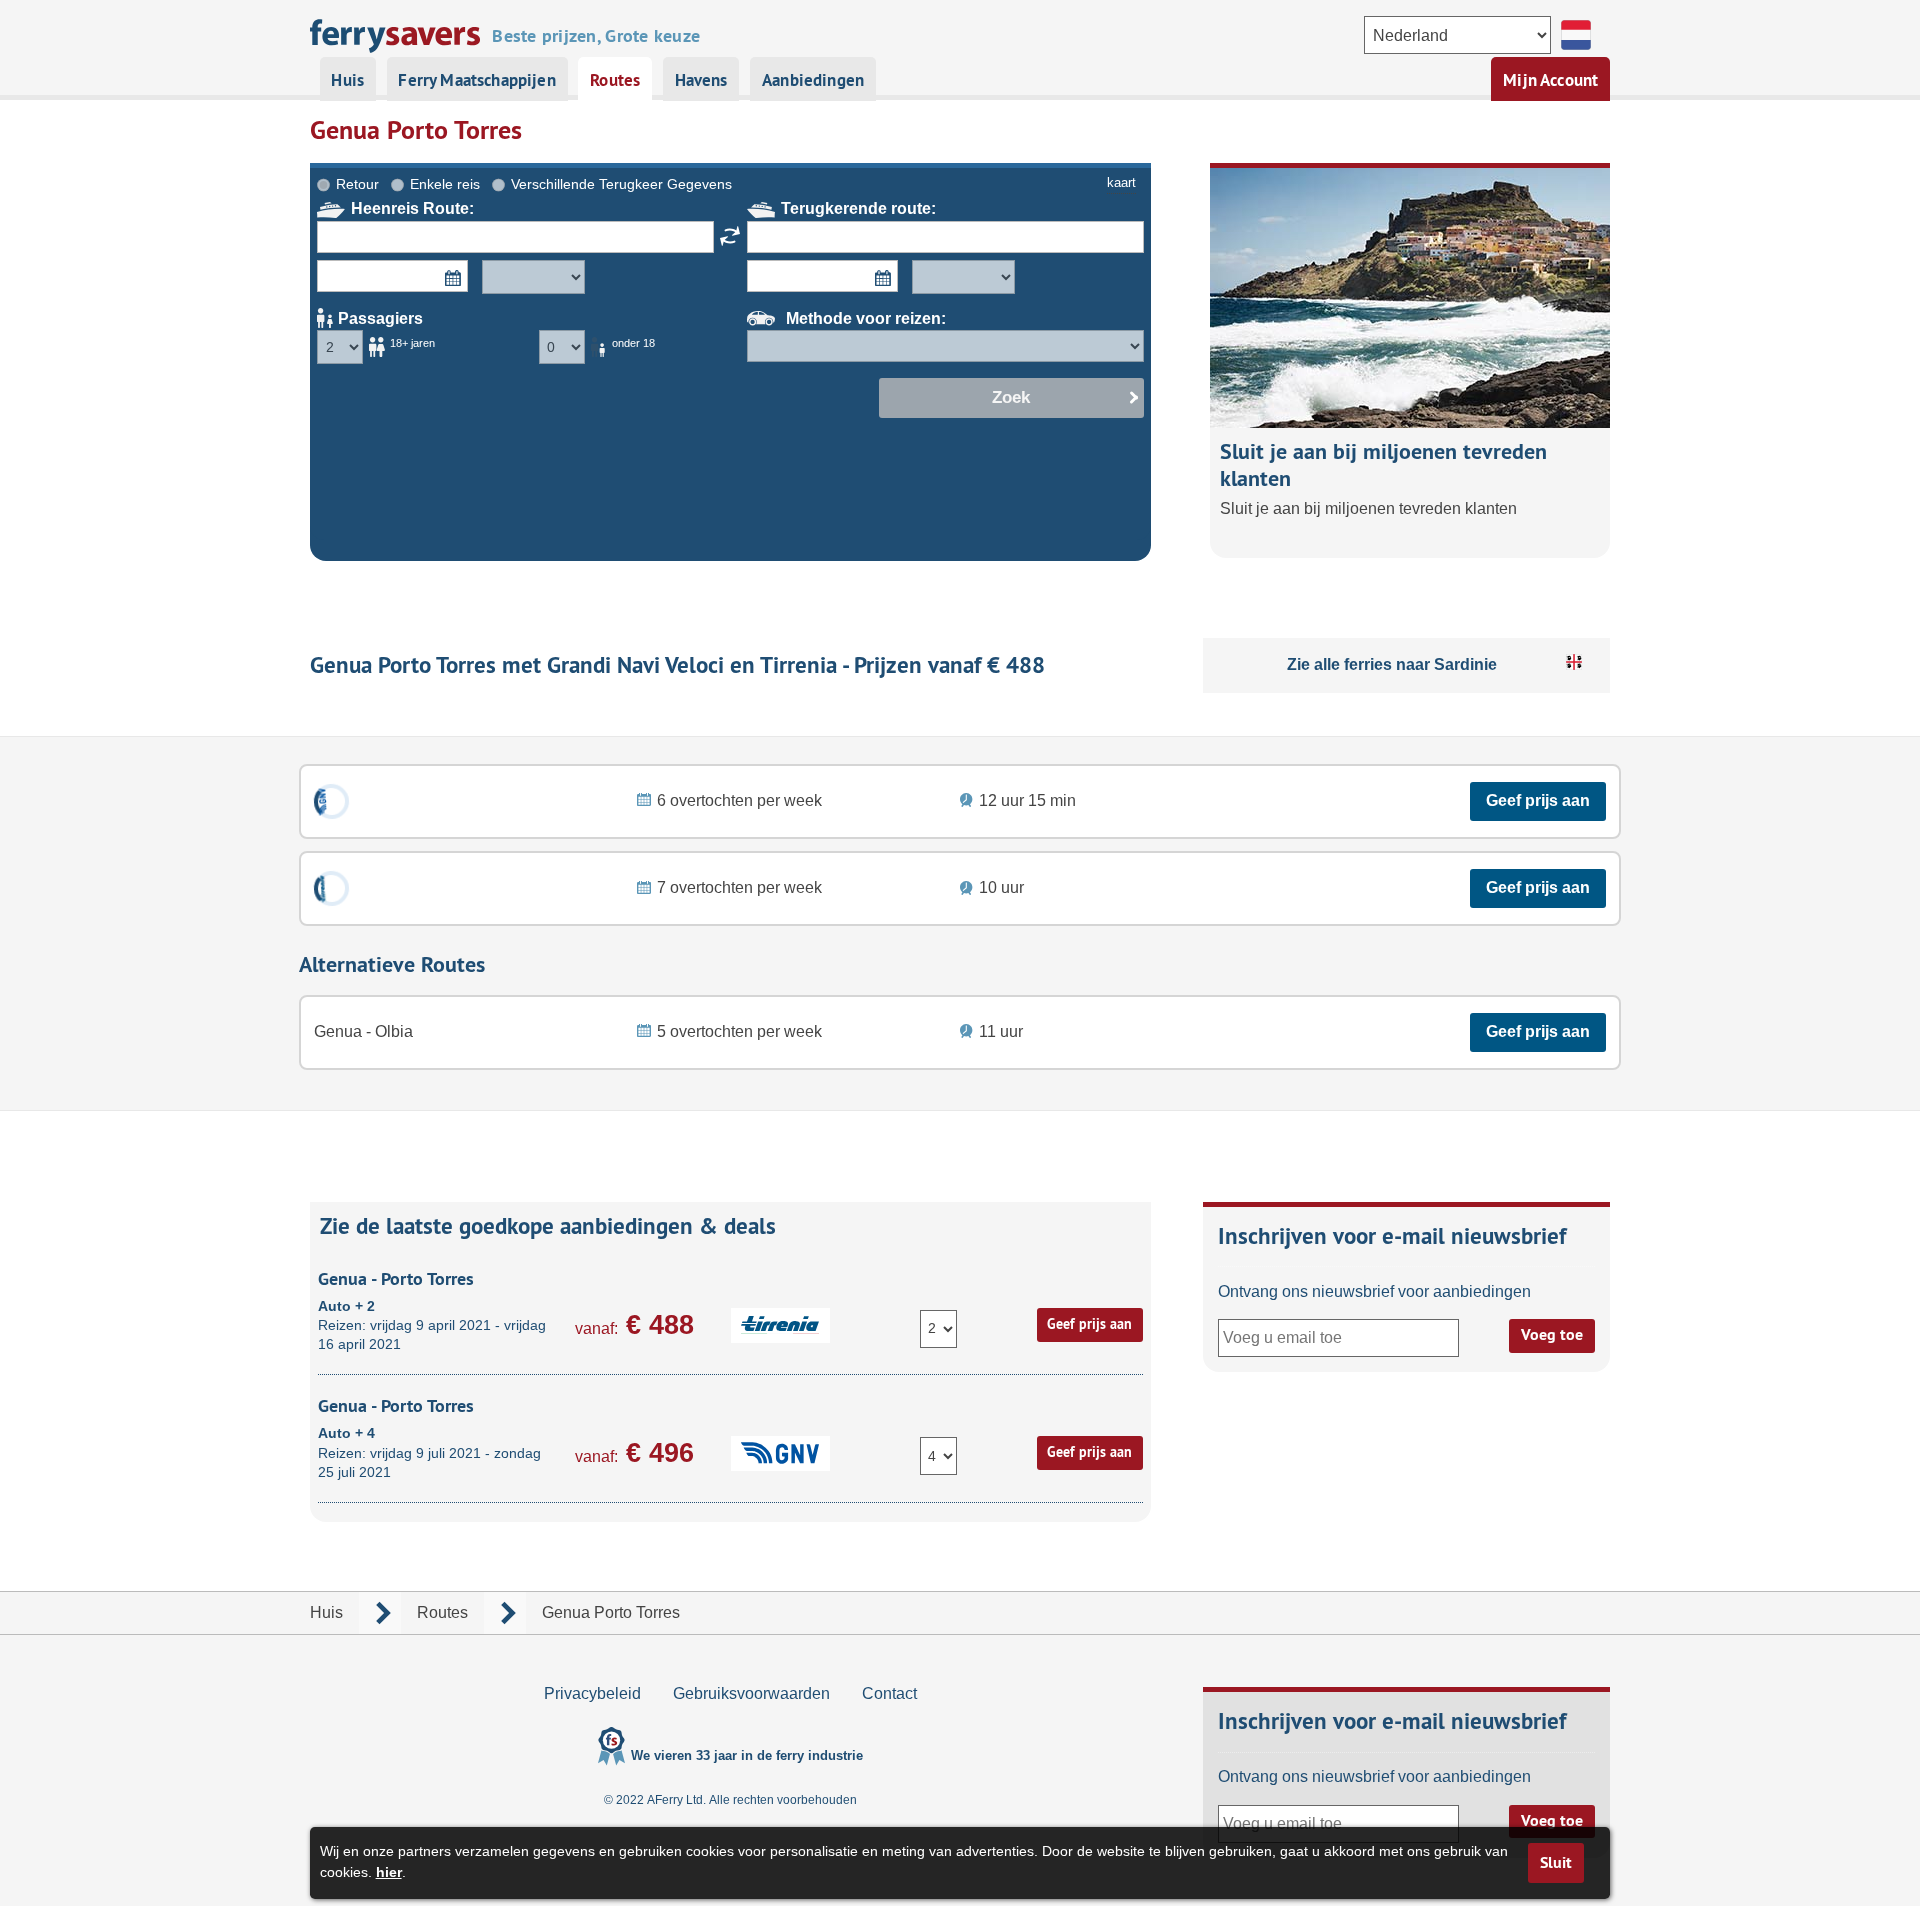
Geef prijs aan (1538, 800)
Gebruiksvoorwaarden (751, 1693)
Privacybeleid (592, 1693)
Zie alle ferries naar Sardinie (1392, 664)
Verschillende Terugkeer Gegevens (621, 184)
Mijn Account (1550, 80)
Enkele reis (445, 184)
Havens (701, 80)
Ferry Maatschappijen (476, 80)
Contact (889, 1693)
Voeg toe (1552, 1334)
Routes (615, 80)
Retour (357, 184)
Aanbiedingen (813, 80)
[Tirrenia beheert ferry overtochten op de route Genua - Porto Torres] (331, 888)
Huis (347, 80)
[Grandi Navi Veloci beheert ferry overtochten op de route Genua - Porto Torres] (331, 801)
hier (389, 1872)
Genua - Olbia (363, 1031)
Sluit (1556, 1862)
